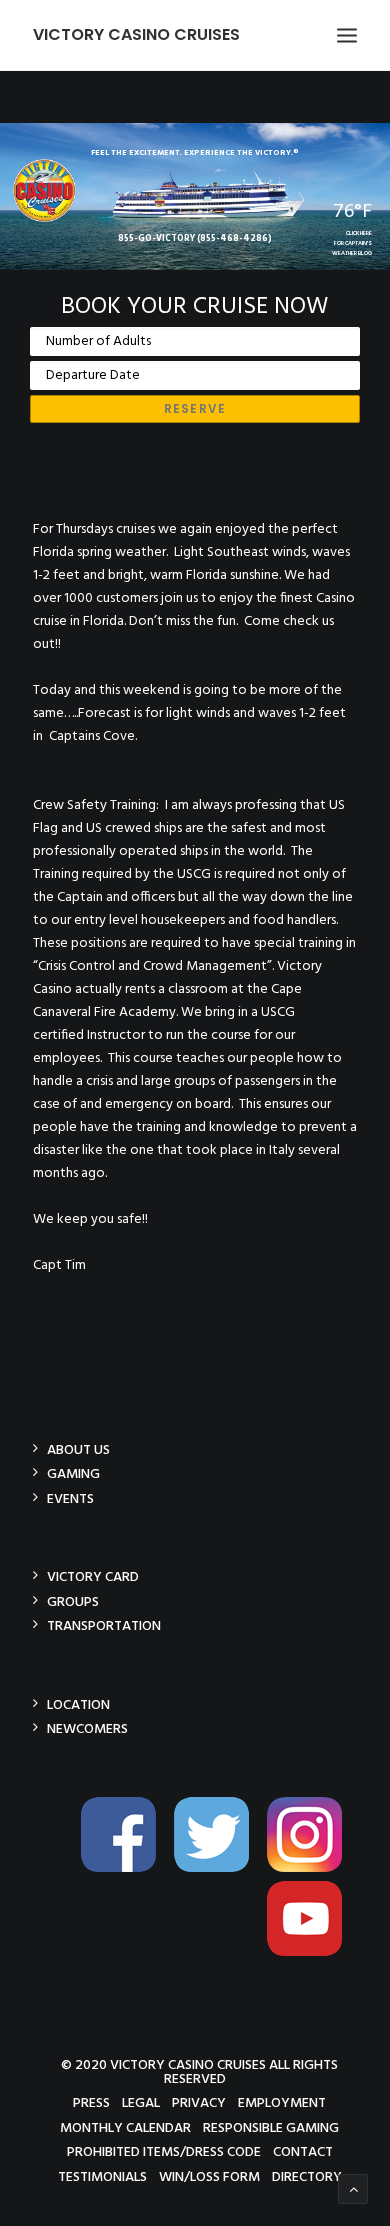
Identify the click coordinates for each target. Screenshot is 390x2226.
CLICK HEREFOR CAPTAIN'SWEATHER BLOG (352, 243)
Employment (282, 2102)
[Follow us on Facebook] (126, 1868)
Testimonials (102, 2176)
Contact (303, 2151)
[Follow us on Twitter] (219, 1868)
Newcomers (87, 1728)
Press (91, 2102)
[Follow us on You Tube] (312, 1952)
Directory (307, 2176)
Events (70, 1498)
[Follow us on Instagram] (312, 1868)
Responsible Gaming (271, 2127)
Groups (73, 1601)
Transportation (104, 1625)
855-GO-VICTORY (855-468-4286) (195, 239)
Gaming (73, 1473)
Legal (141, 2102)
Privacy (199, 2102)
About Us (78, 1449)
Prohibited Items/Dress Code (164, 2151)
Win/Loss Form (209, 2176)
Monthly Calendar (125, 2127)
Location (78, 1704)
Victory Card (93, 1576)
